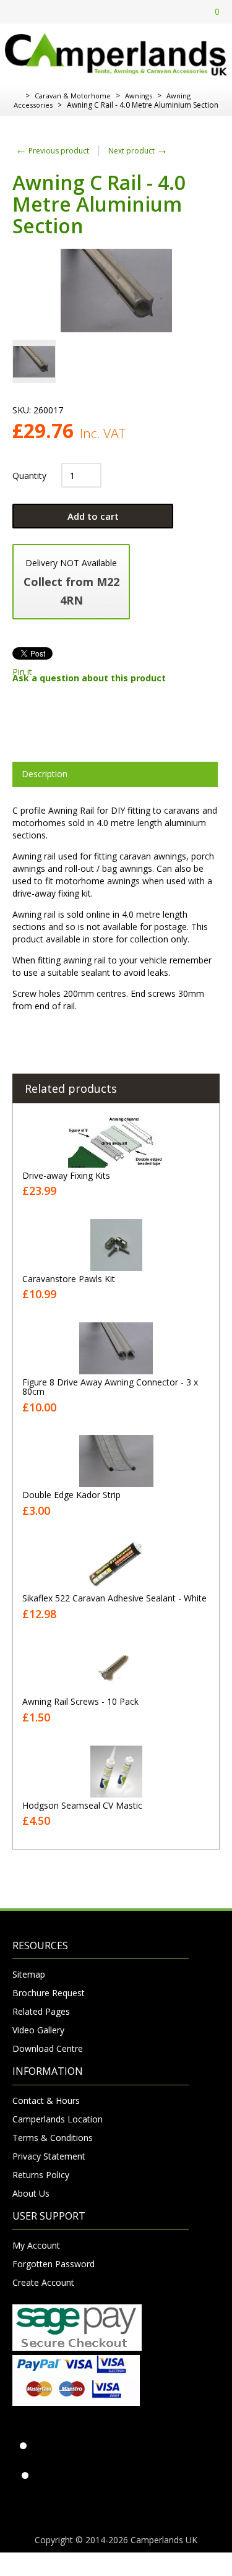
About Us (31, 2193)
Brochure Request (49, 1993)
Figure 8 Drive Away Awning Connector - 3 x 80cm (110, 1387)
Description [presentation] (45, 774)
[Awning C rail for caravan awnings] (34, 361)
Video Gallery (38, 2030)
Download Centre (48, 2048)
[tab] (115, 774)
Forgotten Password (54, 2264)
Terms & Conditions (53, 2138)
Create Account (43, 2282)
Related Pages (41, 2011)
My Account (36, 2245)
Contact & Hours (46, 2100)
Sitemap (29, 1974)
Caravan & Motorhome (73, 96)
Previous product (52, 151)
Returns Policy (41, 2175)
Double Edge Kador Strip (71, 1495)
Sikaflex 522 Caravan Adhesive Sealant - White (114, 1598)
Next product (138, 151)
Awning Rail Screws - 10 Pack (80, 1701)
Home (17, 96)
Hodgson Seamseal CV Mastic (82, 1805)
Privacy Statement (49, 2156)
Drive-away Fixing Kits (66, 1175)
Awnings (139, 96)
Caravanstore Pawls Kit (69, 1279)
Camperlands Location (58, 2119)
